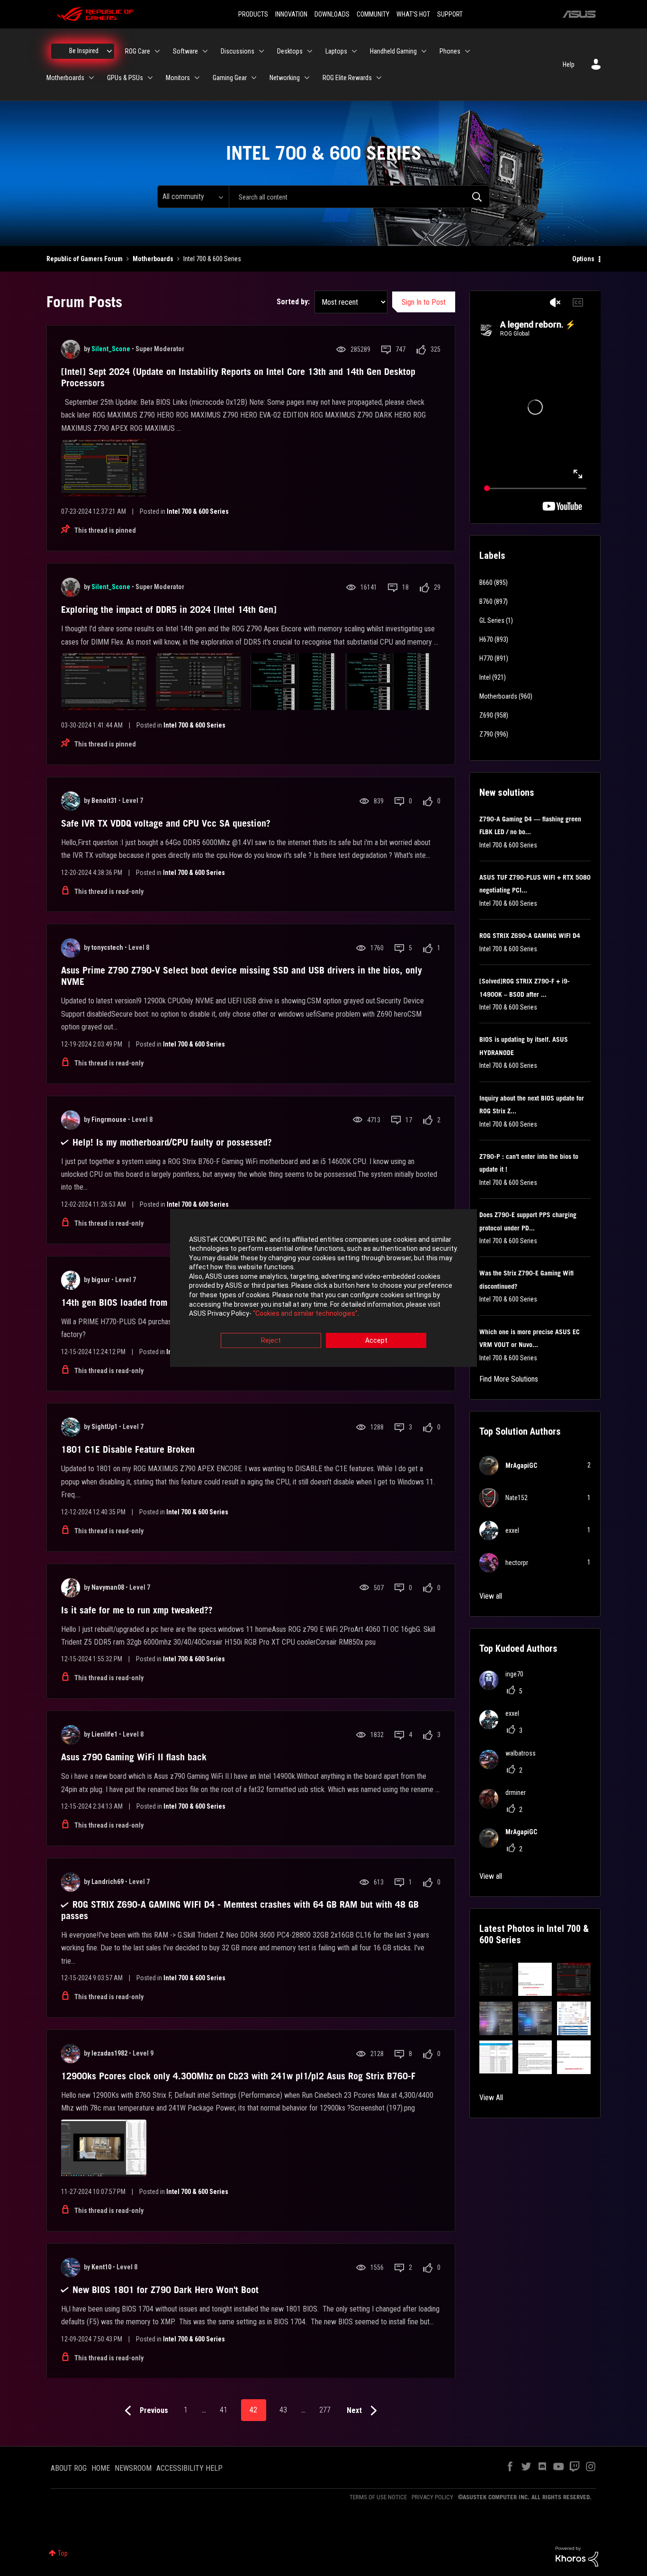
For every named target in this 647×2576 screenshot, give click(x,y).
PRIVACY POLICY (432, 2497)
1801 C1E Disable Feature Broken (128, 1449)
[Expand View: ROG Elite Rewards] (379, 78)
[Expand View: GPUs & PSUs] (150, 78)
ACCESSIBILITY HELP (189, 2468)
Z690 (486, 715)
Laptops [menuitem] (336, 51)
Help (569, 64)
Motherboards (153, 259)
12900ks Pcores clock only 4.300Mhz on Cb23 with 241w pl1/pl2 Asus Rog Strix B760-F (238, 2076)
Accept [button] (376, 1340)
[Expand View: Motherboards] (91, 78)
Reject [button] (271, 1340)
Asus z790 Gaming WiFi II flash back (134, 1757)
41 (224, 2410)
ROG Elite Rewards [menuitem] (347, 78)
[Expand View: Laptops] (354, 51)
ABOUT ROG (69, 2468)
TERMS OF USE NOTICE (378, 2497)
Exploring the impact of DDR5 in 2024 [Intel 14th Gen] (169, 610)
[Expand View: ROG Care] (157, 51)
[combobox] (359, 197)
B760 (486, 601)
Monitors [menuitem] (178, 78)
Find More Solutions (509, 1379)
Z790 (486, 734)
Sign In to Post (424, 302)
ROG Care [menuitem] (138, 51)
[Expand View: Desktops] (310, 51)
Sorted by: (293, 302)
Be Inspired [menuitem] (84, 51)
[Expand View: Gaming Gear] (254, 78)
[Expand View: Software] (205, 51)
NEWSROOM (133, 2468)
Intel (485, 677)
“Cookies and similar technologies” (305, 1314)
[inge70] (505, 1687)
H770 (486, 658)
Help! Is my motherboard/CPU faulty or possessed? (172, 1142)
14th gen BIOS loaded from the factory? (139, 1302)
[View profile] (71, 349)
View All (491, 2098)
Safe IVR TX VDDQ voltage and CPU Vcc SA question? (166, 823)
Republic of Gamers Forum (85, 259)
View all (491, 1596)
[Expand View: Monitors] (197, 78)
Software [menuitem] (185, 51)
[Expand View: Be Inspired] (109, 51)
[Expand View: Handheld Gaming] (424, 51)
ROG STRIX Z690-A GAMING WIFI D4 (530, 936)
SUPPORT (450, 14)
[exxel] (503, 1726)
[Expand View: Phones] (467, 51)
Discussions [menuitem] (238, 51)
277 (325, 2410)
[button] (496, 1980)
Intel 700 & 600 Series (198, 511)
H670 (486, 639)
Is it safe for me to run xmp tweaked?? (137, 1610)
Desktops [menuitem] (290, 51)
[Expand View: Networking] (307, 78)
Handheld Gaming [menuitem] (393, 51)
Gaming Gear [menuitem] (230, 78)
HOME (101, 2468)
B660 (486, 583)
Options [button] (583, 259)
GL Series (492, 620)
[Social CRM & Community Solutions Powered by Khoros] (577, 2556)
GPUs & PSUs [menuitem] (125, 78)
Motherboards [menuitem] (65, 78)
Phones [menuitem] (450, 51)
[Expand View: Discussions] (261, 51)
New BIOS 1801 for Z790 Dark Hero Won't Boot (166, 2290)
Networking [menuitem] (285, 78)
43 (283, 2410)
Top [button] (63, 2553)
